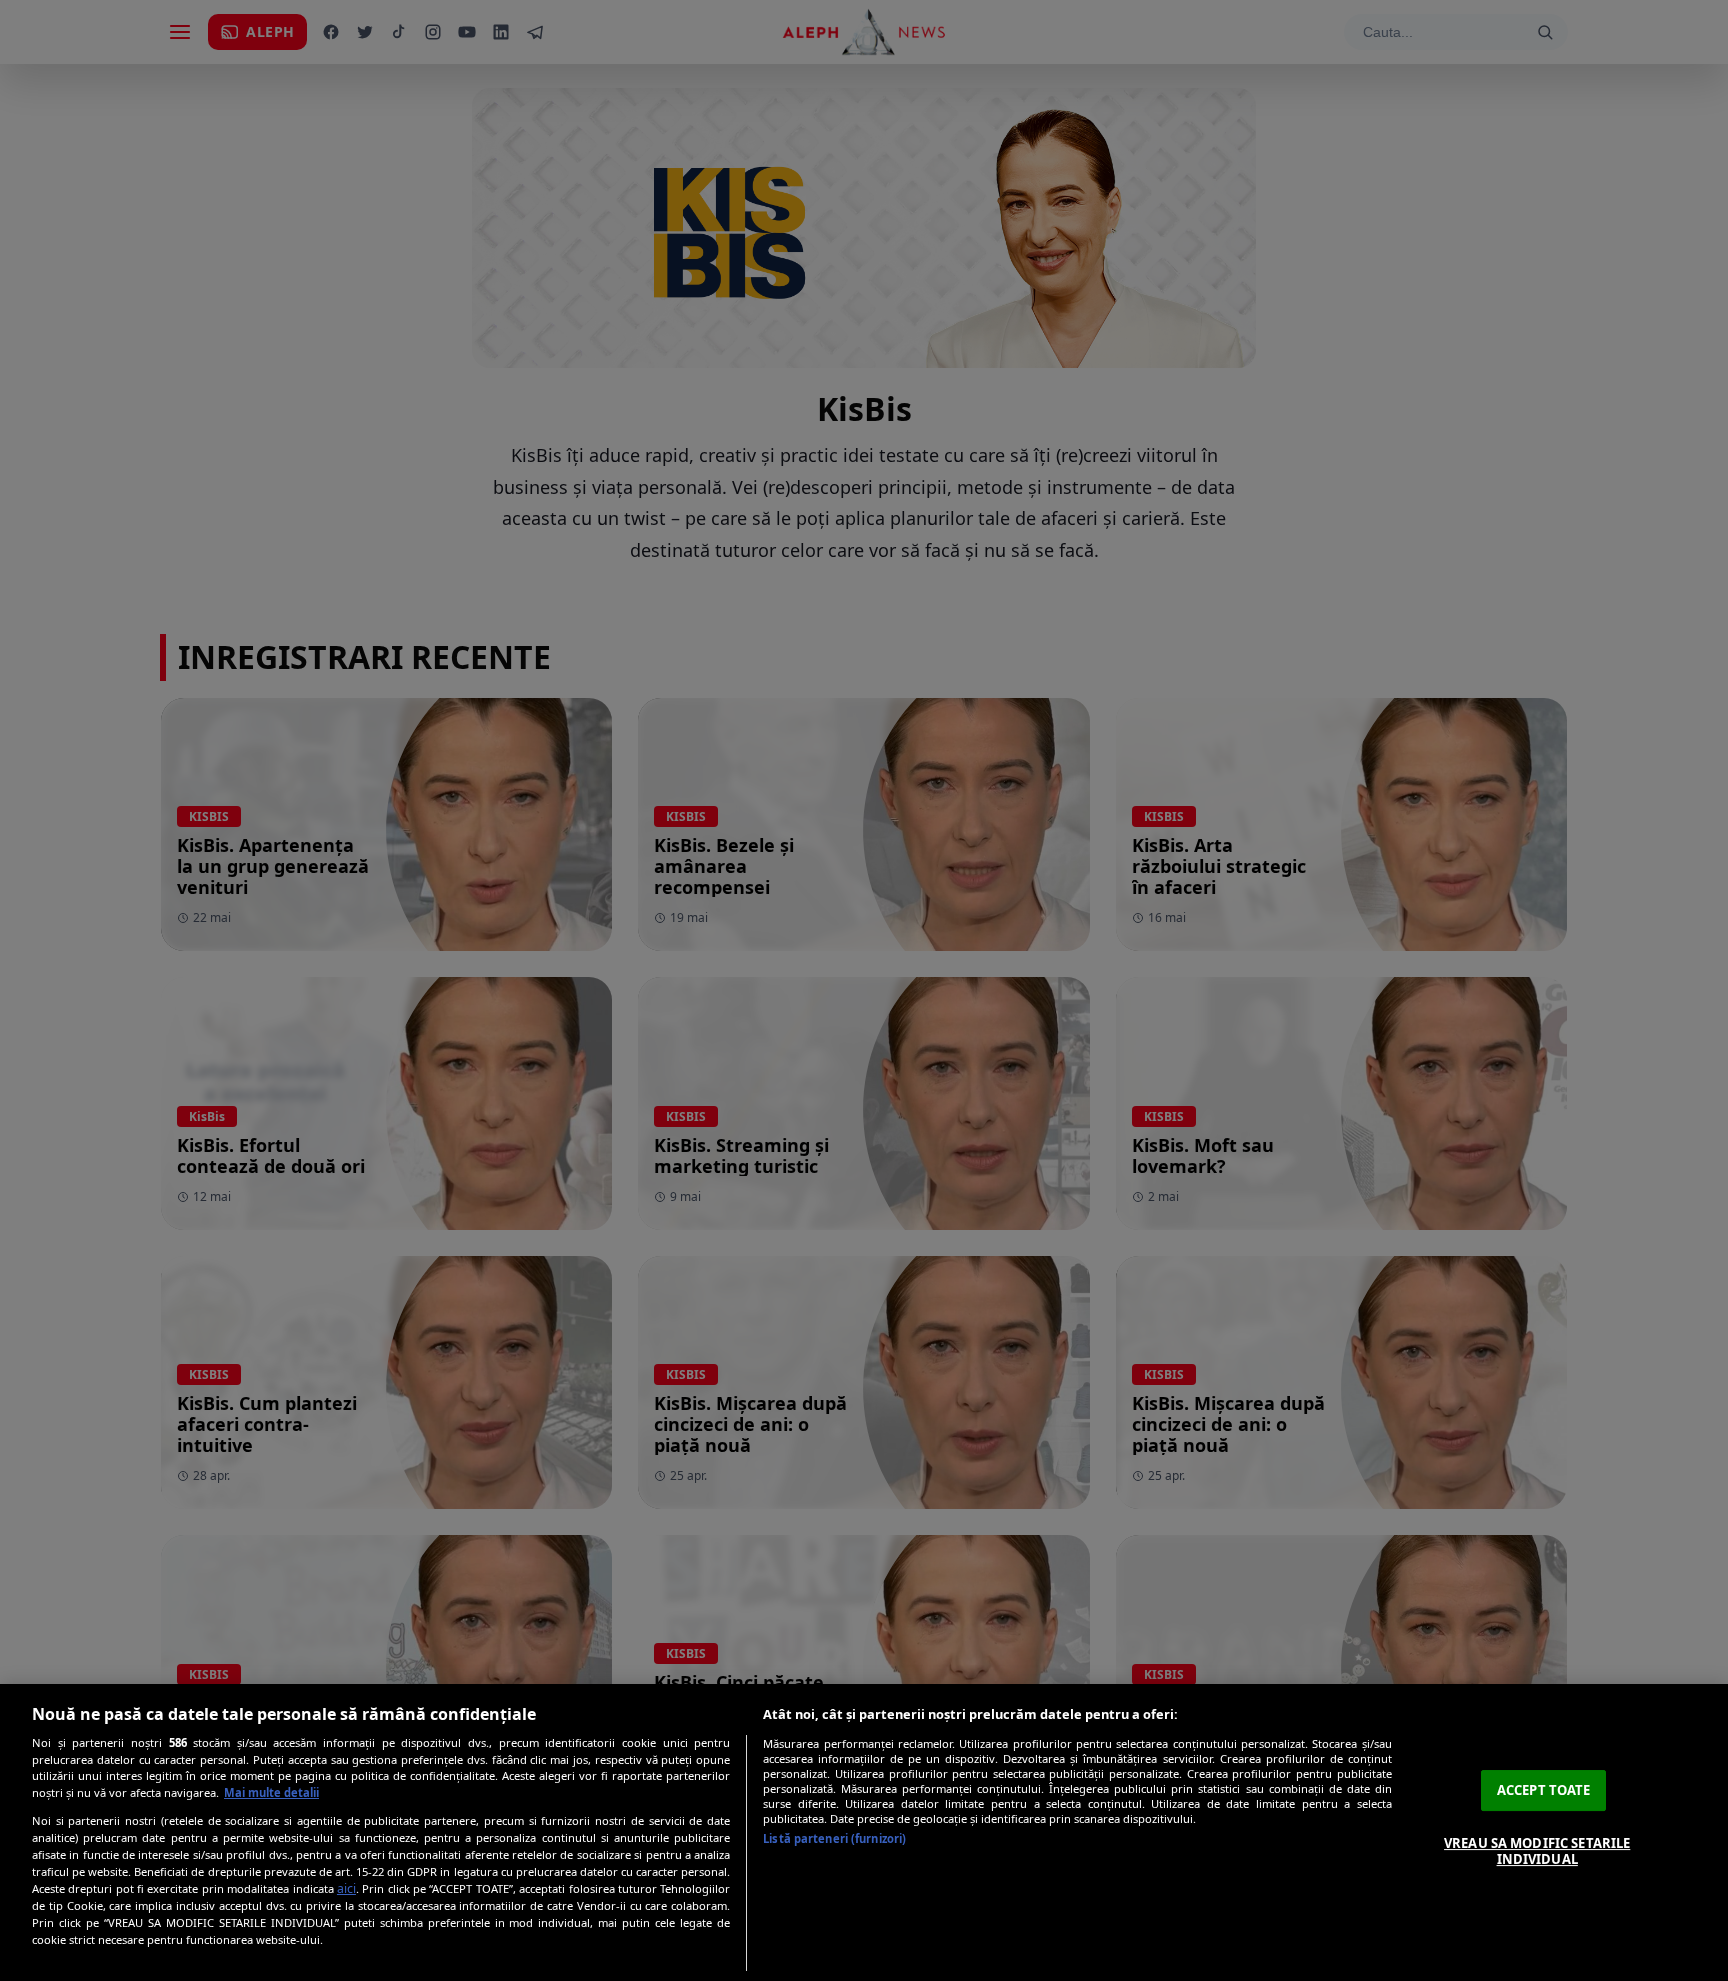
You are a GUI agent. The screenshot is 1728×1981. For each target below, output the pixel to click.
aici (346, 1888)
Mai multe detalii (271, 1792)
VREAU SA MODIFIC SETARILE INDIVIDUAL (1537, 1851)
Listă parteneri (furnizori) (834, 1838)
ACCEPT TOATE (1544, 1790)
